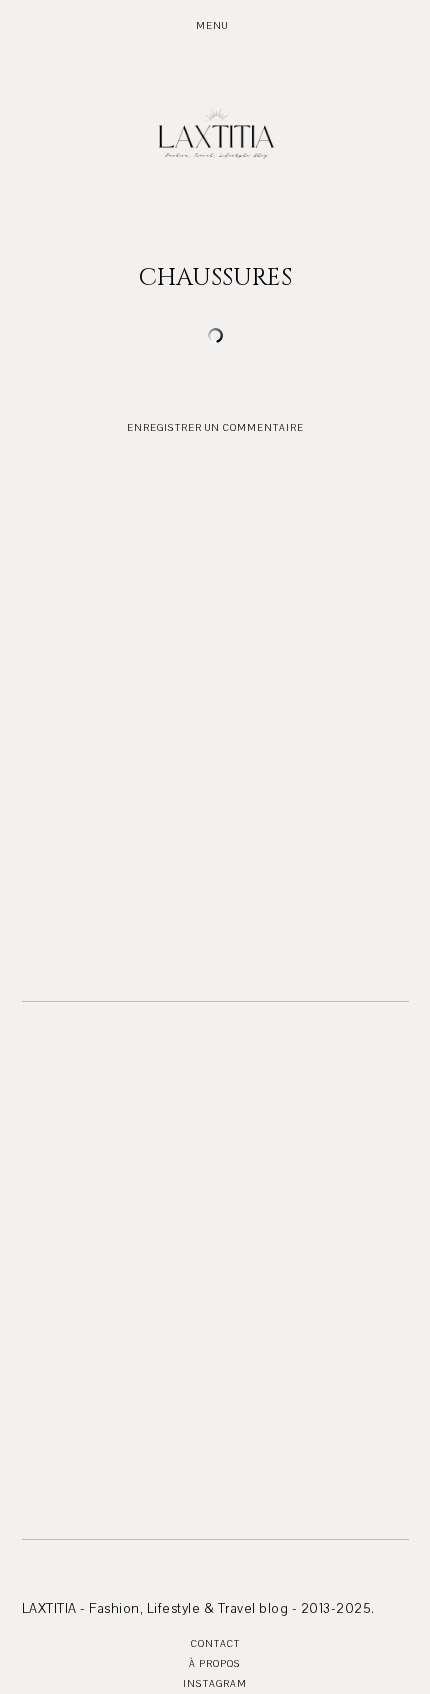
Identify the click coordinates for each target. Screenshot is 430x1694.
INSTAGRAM (215, 1683)
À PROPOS (215, 1663)
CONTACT (215, 1643)
